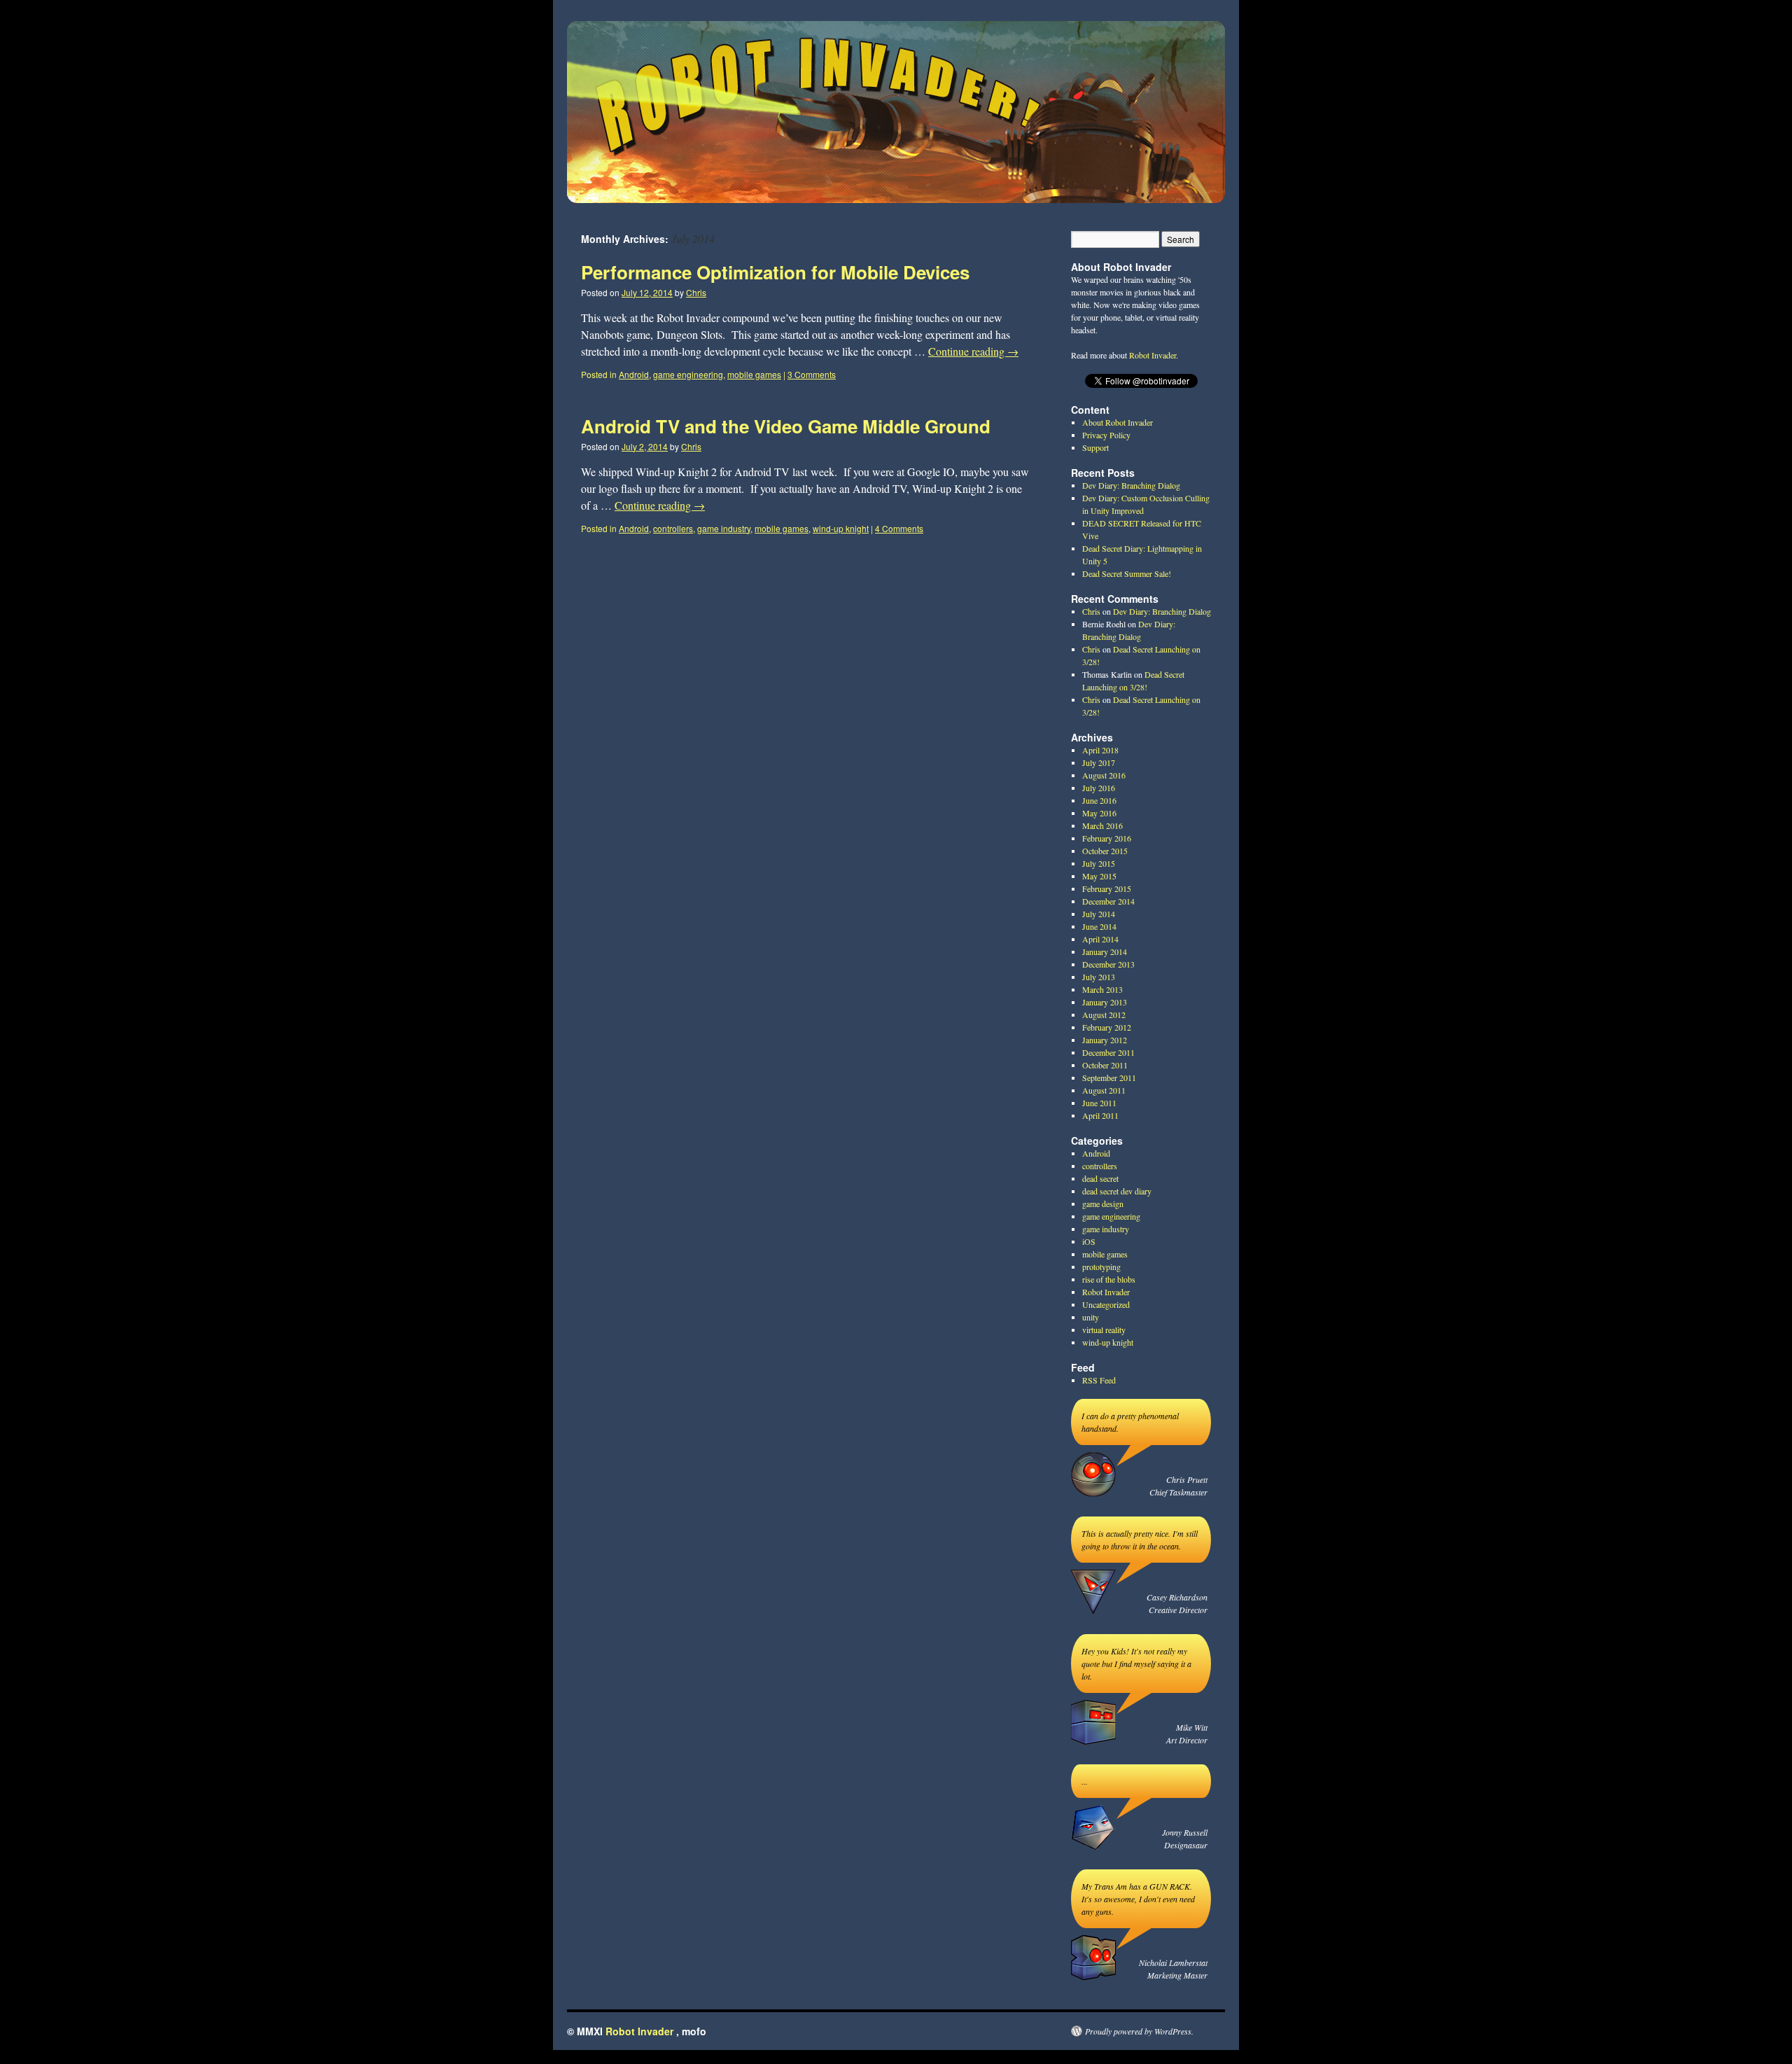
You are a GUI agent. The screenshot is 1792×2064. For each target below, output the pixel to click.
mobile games (754, 374)
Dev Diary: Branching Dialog (1131, 485)
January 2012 (1105, 1040)
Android (634, 374)
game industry (724, 528)
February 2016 (1107, 838)
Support (1095, 447)
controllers (673, 528)
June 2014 (1099, 926)
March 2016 (1102, 825)
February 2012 (1107, 1027)
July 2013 (1099, 977)
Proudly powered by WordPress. (1139, 2031)
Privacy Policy (1106, 435)
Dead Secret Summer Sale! (1127, 573)
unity (1091, 1317)
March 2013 (1102, 989)
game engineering (688, 374)
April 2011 (1100, 1115)
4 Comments (899, 528)
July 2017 (1099, 762)
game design (1103, 1204)
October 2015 (1105, 851)
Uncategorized (1106, 1304)
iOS (1089, 1241)
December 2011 (1108, 1052)
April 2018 (1100, 750)
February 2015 (1107, 888)
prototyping (1101, 1267)
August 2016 (1104, 775)
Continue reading (973, 351)
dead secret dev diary (1117, 1191)
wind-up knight (841, 528)
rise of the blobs (1109, 1279)
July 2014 (1099, 914)
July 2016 (1099, 788)
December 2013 (1108, 964)
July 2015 (1099, 863)
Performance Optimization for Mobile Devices (775, 272)
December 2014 (1108, 901)
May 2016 (1099, 813)
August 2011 (1104, 1090)
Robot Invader (1153, 355)
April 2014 (1100, 939)
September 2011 (1109, 1078)
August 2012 (1104, 1014)
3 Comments (812, 374)
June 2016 (1099, 800)
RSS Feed (1099, 1380)
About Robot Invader (1118, 422)
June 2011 (1099, 1103)
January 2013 (1105, 1002)
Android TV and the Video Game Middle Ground (786, 426)
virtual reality (1104, 1330)
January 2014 (1105, 951)
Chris (696, 292)
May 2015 (1099, 876)
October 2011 (1105, 1065)
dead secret (1100, 1178)
